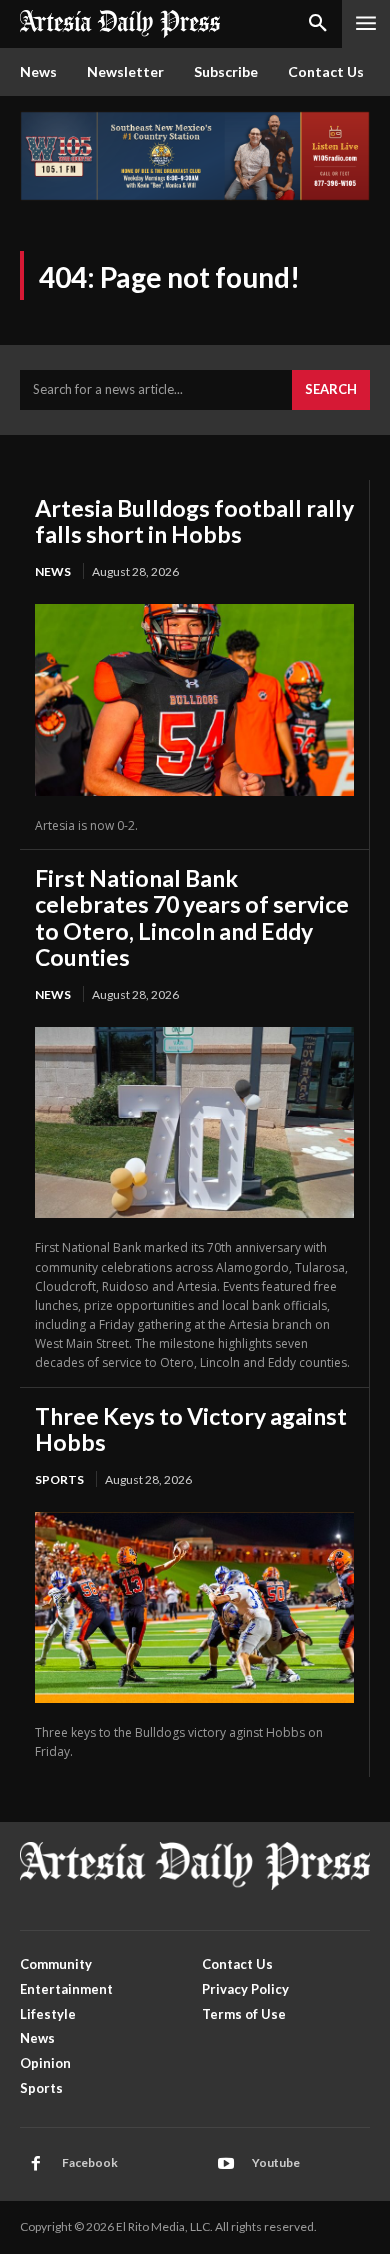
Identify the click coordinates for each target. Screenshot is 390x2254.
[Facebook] (36, 2164)
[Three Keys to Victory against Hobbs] (194, 1607)
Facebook (90, 2162)
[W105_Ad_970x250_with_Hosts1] (195, 195)
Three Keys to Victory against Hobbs (191, 1429)
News (53, 571)
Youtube (276, 2162)
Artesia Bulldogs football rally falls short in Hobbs (194, 521)
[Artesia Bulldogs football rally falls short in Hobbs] (194, 699)
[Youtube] (226, 2164)
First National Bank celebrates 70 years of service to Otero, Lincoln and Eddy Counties (192, 917)
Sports (59, 1479)
